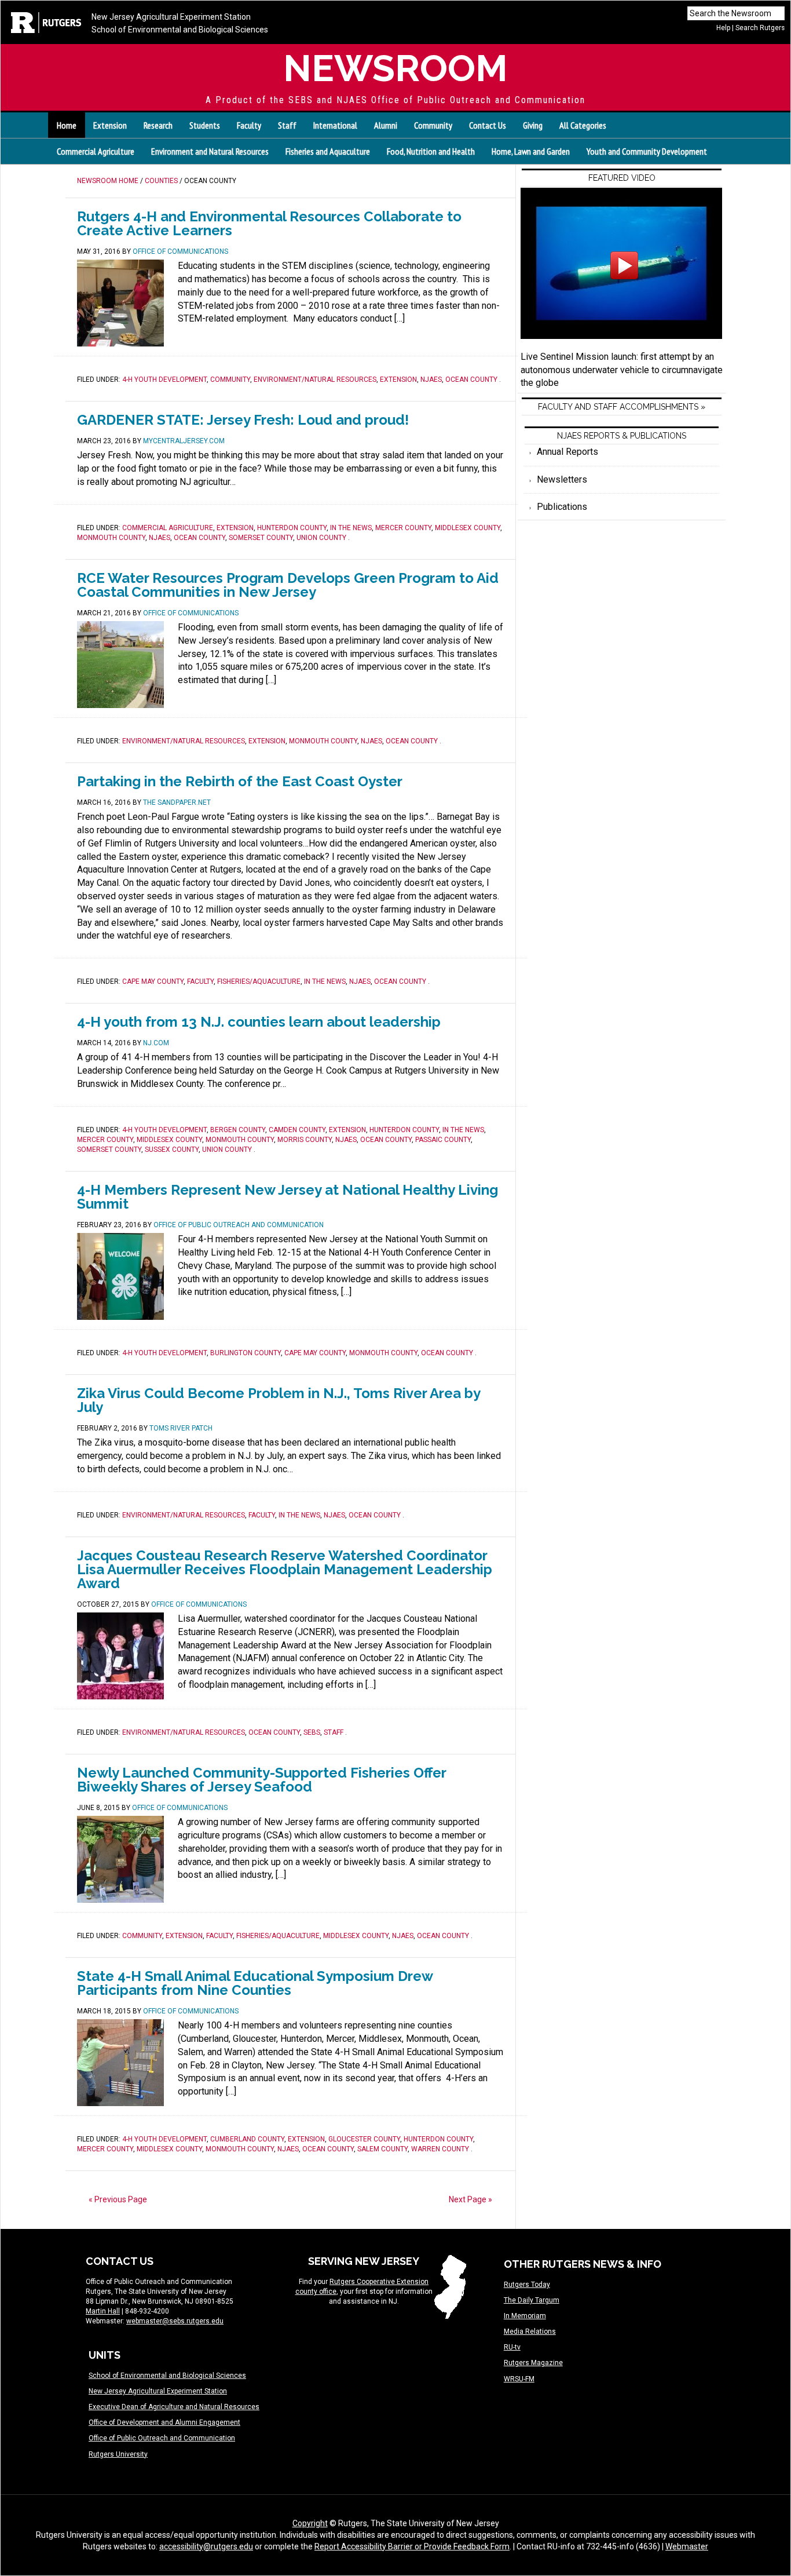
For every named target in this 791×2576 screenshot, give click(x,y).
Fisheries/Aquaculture (259, 981)
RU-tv (512, 2347)
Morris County (305, 1140)
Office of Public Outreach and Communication (162, 2438)
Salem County (382, 2149)
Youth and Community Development (647, 151)
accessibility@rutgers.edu (206, 2546)
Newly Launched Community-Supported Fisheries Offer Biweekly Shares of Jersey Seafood (261, 1780)
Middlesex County (468, 528)
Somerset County (261, 538)
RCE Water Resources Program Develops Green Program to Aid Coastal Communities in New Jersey (288, 585)
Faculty (200, 981)
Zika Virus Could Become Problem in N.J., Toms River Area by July (279, 1400)
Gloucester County (364, 2139)
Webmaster (687, 2546)
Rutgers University (118, 2454)
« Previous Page (118, 2199)
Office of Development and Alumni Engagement (164, 2422)
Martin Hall (103, 2311)
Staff (334, 1732)
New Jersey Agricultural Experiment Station (171, 17)
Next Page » (470, 2199)
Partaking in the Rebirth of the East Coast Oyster (240, 781)
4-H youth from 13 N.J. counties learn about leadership (259, 1022)
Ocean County (471, 380)
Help (723, 28)
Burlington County (246, 1353)
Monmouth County (111, 538)
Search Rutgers (760, 28)
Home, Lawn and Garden (531, 151)
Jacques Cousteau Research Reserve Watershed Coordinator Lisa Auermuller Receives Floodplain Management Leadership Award (285, 1569)
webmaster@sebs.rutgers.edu (175, 2321)
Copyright (310, 2523)
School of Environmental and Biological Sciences (180, 30)
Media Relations (530, 2331)
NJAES (431, 380)
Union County (321, 538)
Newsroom (395, 68)
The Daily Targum (532, 2300)
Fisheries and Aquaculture (328, 151)
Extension (398, 380)
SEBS (312, 1732)
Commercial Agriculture (96, 151)
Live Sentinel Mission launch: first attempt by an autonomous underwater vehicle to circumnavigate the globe (622, 370)
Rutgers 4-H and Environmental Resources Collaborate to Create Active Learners (269, 223)
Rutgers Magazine (533, 2363)
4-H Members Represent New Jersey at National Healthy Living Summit (288, 1197)
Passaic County (443, 1140)
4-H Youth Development (164, 380)
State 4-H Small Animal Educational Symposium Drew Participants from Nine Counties (255, 1983)
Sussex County (172, 1150)
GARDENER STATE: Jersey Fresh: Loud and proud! (243, 420)
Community (230, 380)
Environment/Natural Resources (315, 380)
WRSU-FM (519, 2379)
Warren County (440, 2149)
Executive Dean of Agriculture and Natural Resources (174, 2407)
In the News (351, 528)
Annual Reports (567, 452)
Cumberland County (247, 2139)
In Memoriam (525, 2316)
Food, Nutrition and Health (431, 151)
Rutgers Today (527, 2285)
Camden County (297, 1130)
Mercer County (403, 528)
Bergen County (238, 1130)
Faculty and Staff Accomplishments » (622, 407)
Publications (562, 507)
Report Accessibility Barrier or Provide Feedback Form (412, 2546)
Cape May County (153, 981)
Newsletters (562, 479)
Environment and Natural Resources (210, 151)
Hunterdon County (292, 528)
